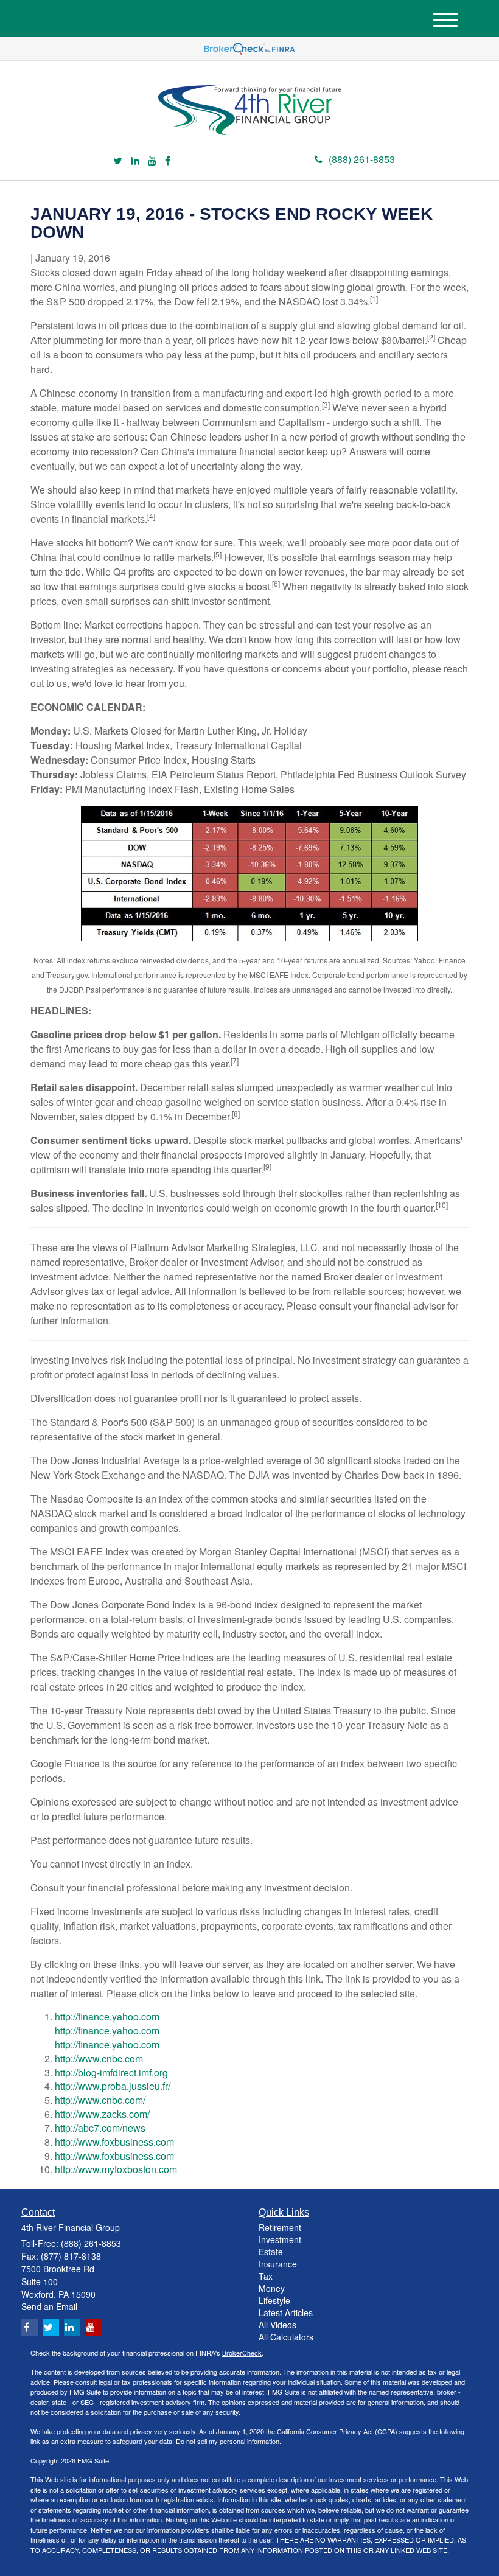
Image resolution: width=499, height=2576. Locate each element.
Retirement (280, 2227)
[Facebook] (168, 161)
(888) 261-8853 (362, 159)
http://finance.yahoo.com (107, 2016)
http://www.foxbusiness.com (114, 2142)
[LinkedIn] (135, 161)
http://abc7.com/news (100, 2128)
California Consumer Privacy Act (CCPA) (337, 2431)
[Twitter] (118, 161)
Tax (266, 2276)
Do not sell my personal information (228, 2441)
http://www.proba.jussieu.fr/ (113, 2086)
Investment (280, 2239)
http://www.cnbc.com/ (100, 2100)
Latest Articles (286, 2312)
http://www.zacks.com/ (102, 2114)
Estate (271, 2252)
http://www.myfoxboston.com (116, 2169)
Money (272, 2288)
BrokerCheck (242, 2353)
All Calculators (286, 2337)
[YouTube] (152, 161)
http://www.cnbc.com (99, 2058)
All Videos (277, 2325)
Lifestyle (274, 2300)
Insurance (278, 2264)
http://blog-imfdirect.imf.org (111, 2072)
